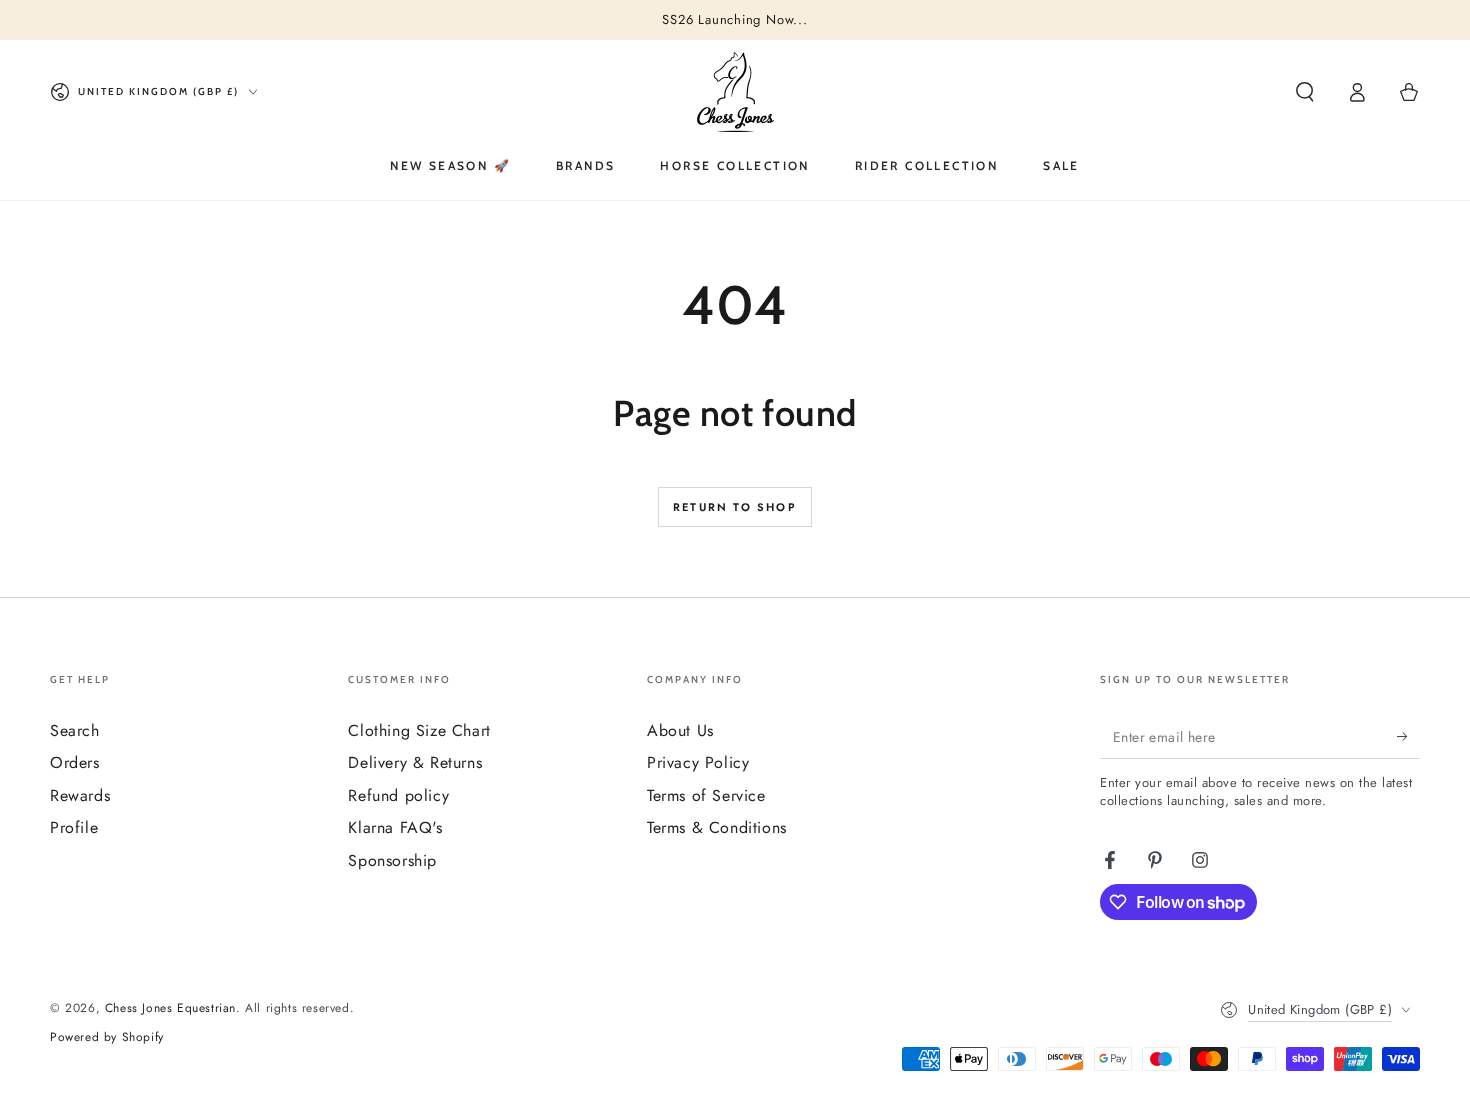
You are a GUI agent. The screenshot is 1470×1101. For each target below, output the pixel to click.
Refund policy (398, 795)
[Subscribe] (1408, 736)
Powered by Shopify (107, 1037)
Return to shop (735, 507)
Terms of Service (706, 795)
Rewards (80, 795)
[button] (1305, 92)
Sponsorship (392, 860)
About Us (680, 730)
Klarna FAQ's (395, 827)
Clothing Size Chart (419, 730)
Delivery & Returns (415, 762)
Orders (75, 762)
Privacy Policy (698, 762)
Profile (74, 827)
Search (75, 730)
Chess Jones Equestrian (170, 1008)
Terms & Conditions (717, 827)
